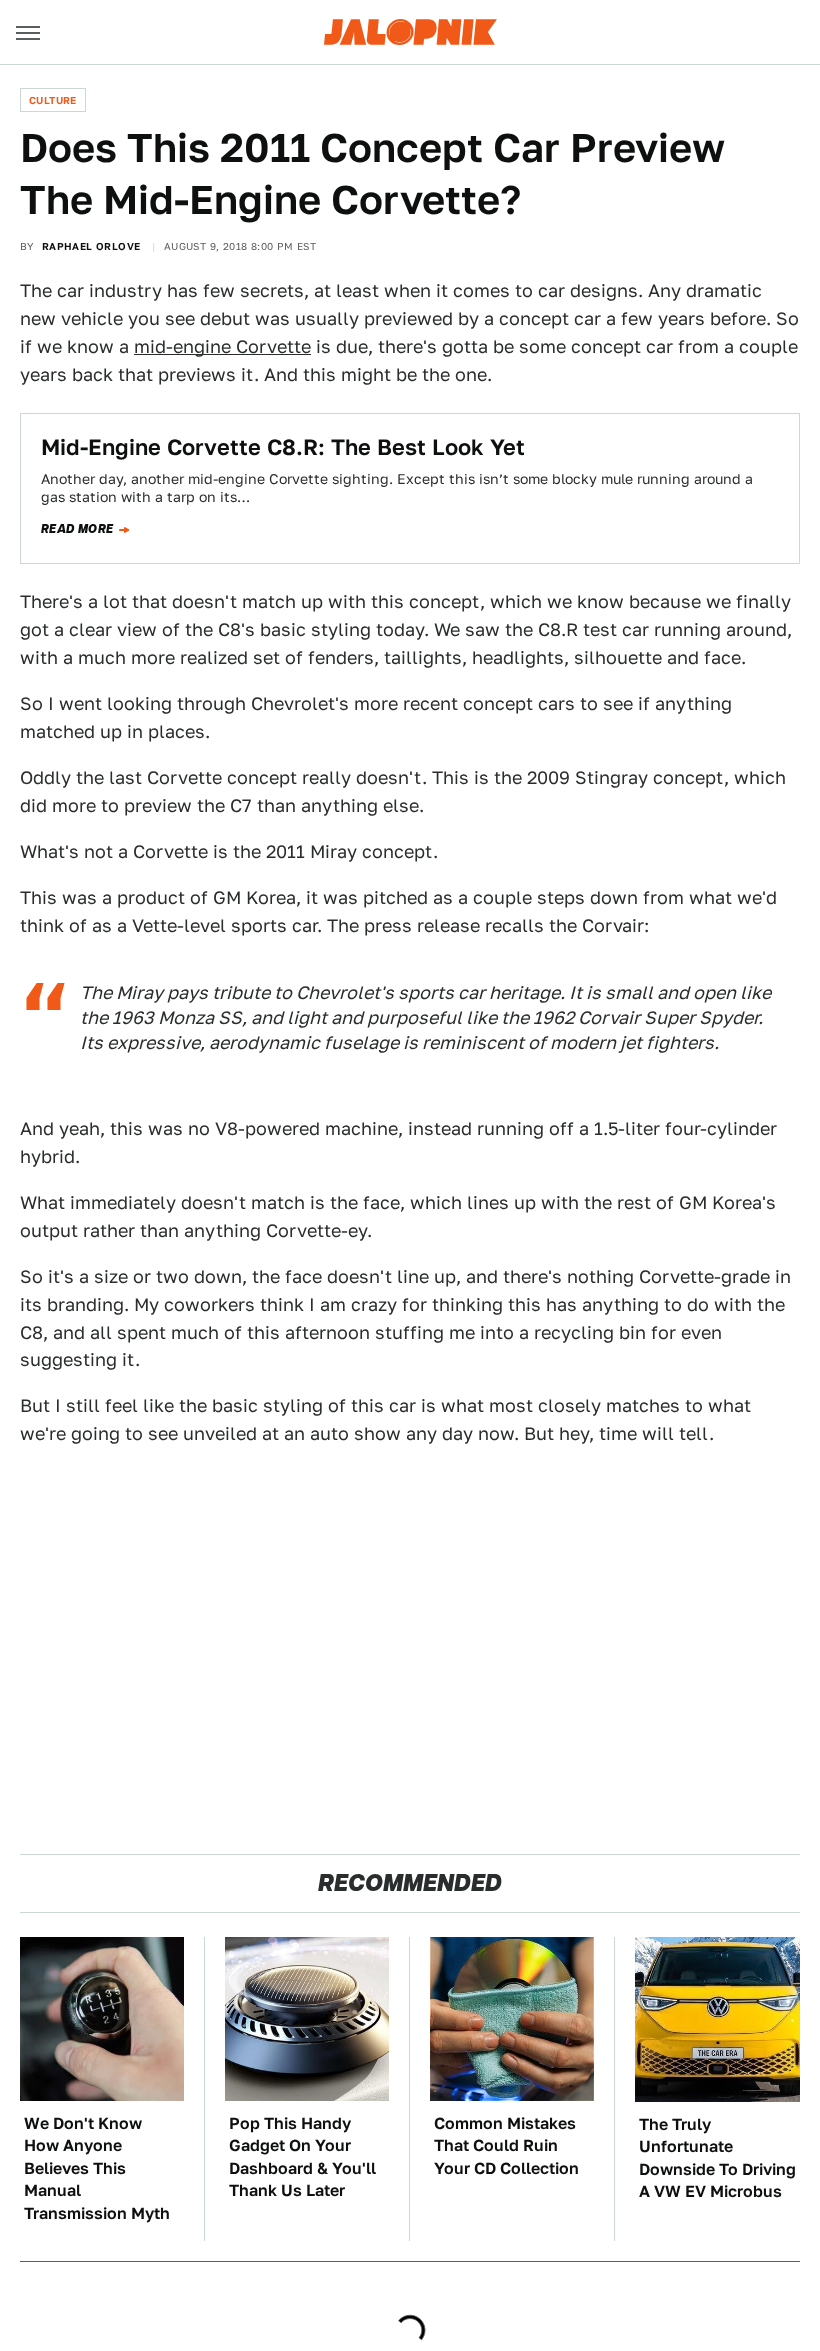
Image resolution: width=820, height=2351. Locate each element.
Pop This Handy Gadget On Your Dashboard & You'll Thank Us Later (302, 2157)
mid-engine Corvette (222, 346)
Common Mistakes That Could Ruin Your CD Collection (506, 2146)
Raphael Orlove (91, 246)
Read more (77, 529)
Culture (53, 100)
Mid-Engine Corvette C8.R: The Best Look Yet (283, 447)
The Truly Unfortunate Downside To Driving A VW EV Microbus (717, 2158)
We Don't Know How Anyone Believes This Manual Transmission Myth (97, 2168)
